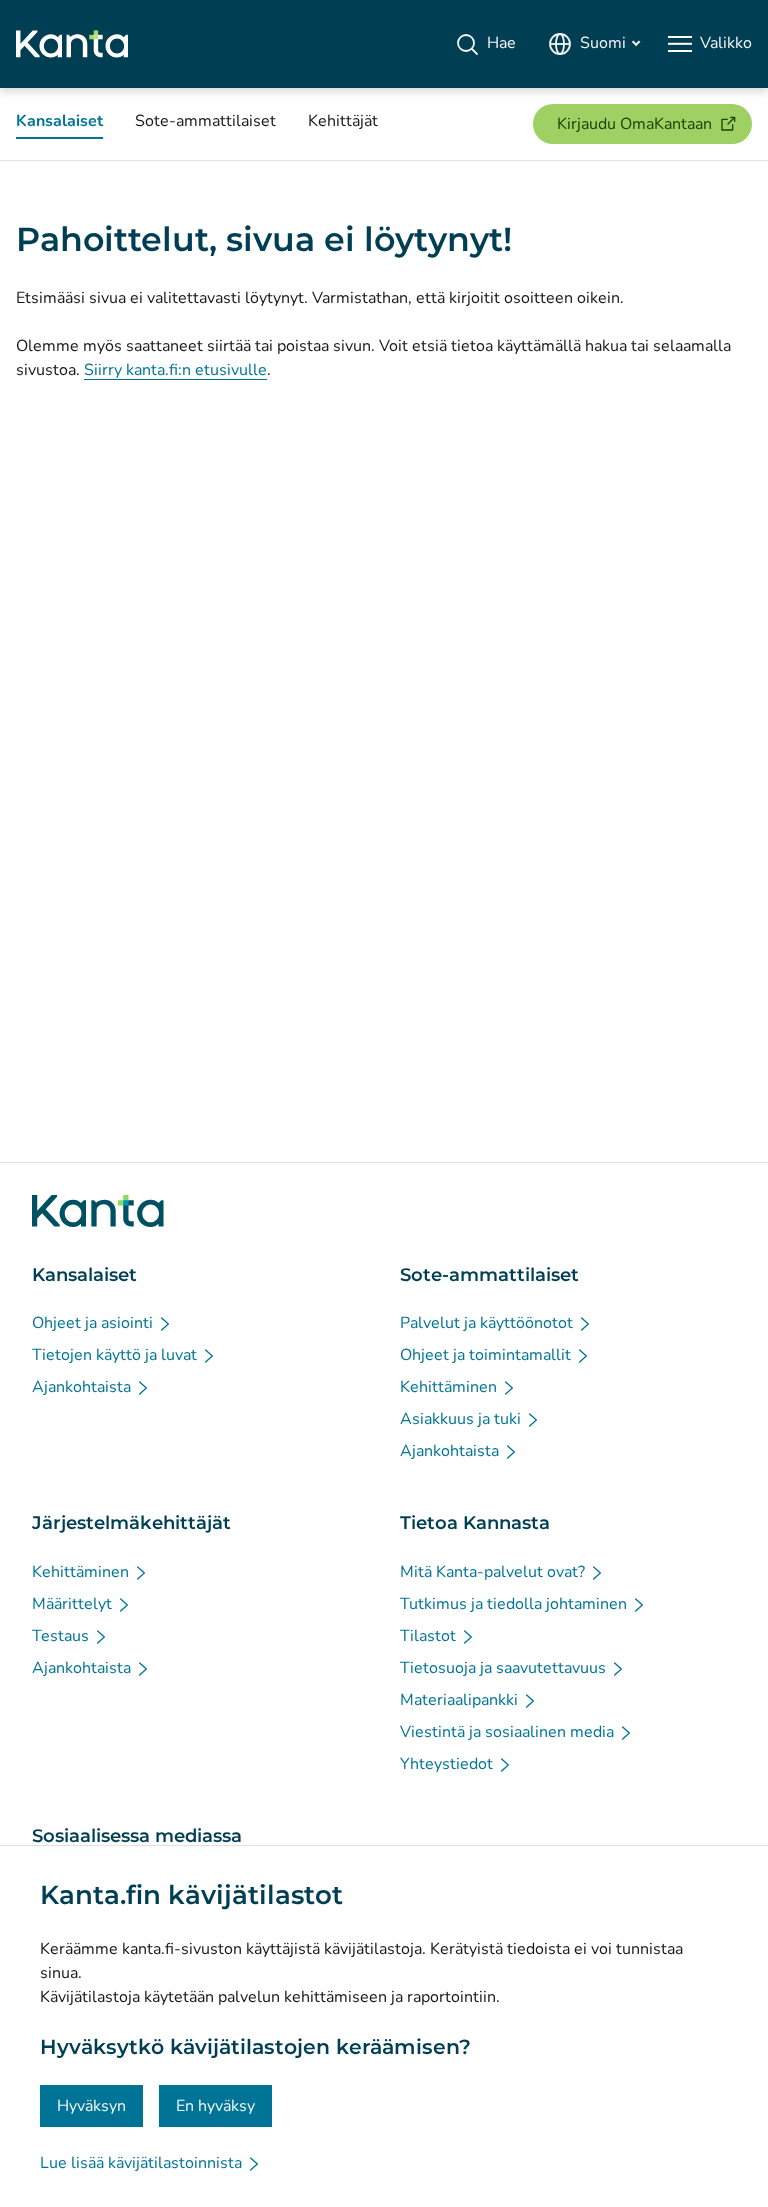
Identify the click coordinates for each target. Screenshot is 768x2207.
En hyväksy (215, 2106)
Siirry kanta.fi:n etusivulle (175, 370)
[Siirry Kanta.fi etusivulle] (98, 1211)
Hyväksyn (91, 2106)
